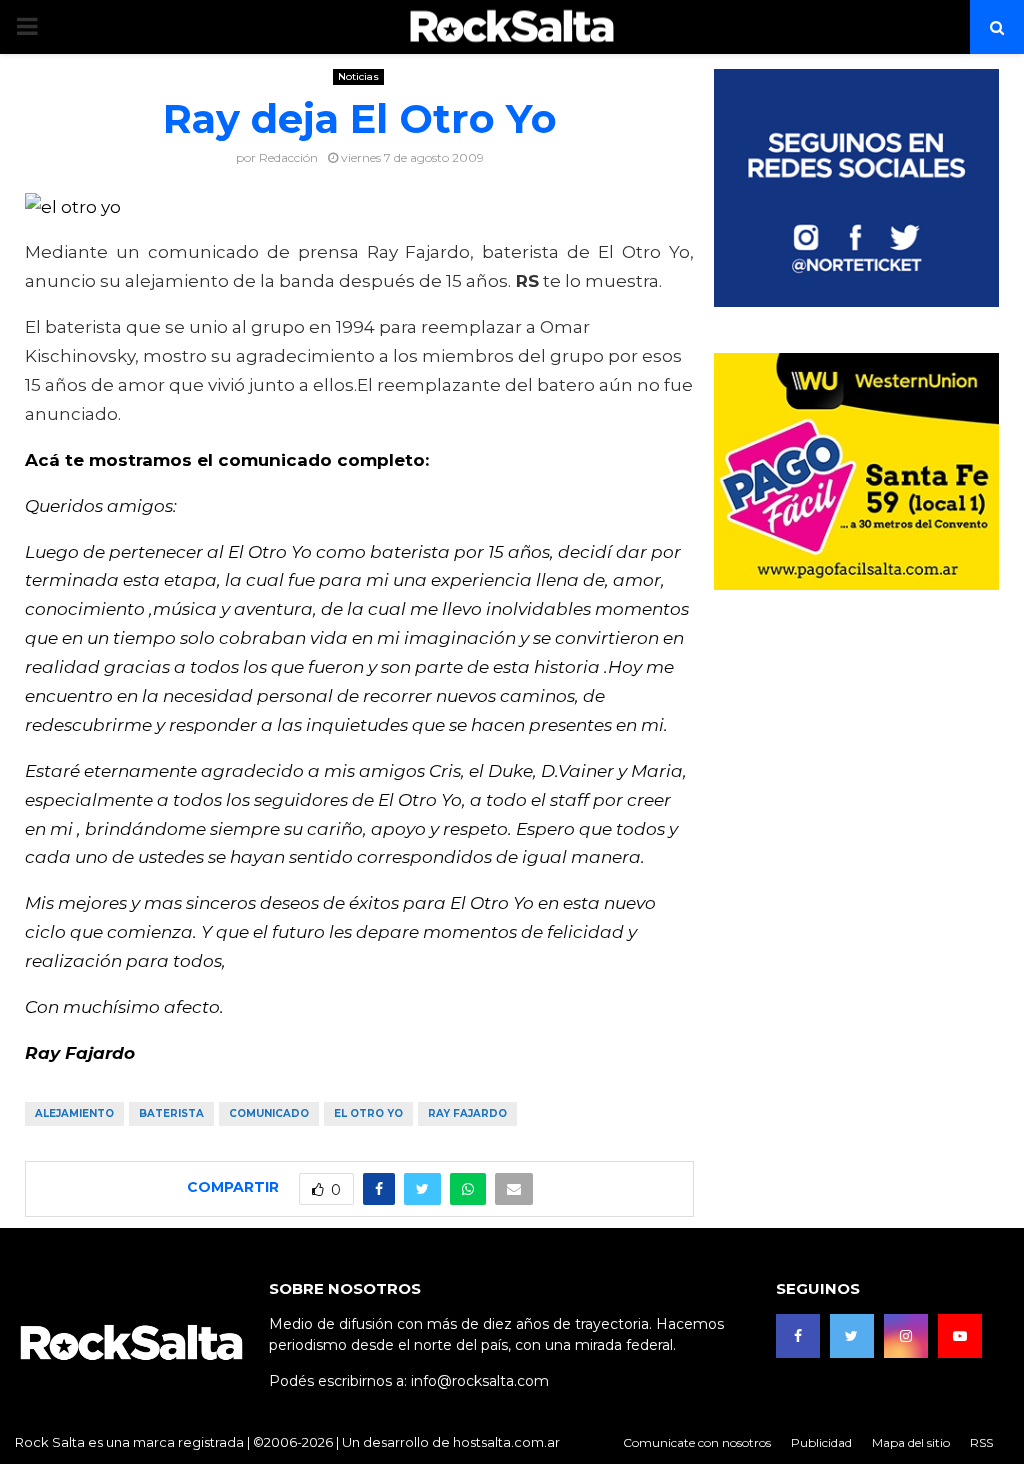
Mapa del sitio (911, 1442)
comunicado (269, 1113)
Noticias (358, 76)
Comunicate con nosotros (697, 1442)
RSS (981, 1442)
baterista (171, 1113)
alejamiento (74, 1113)
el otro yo (368, 1113)
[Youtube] (960, 1336)
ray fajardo (467, 1113)
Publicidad (821, 1442)
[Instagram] (906, 1336)
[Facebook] (798, 1336)
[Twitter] (852, 1336)
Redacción (288, 157)
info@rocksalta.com (480, 1381)
